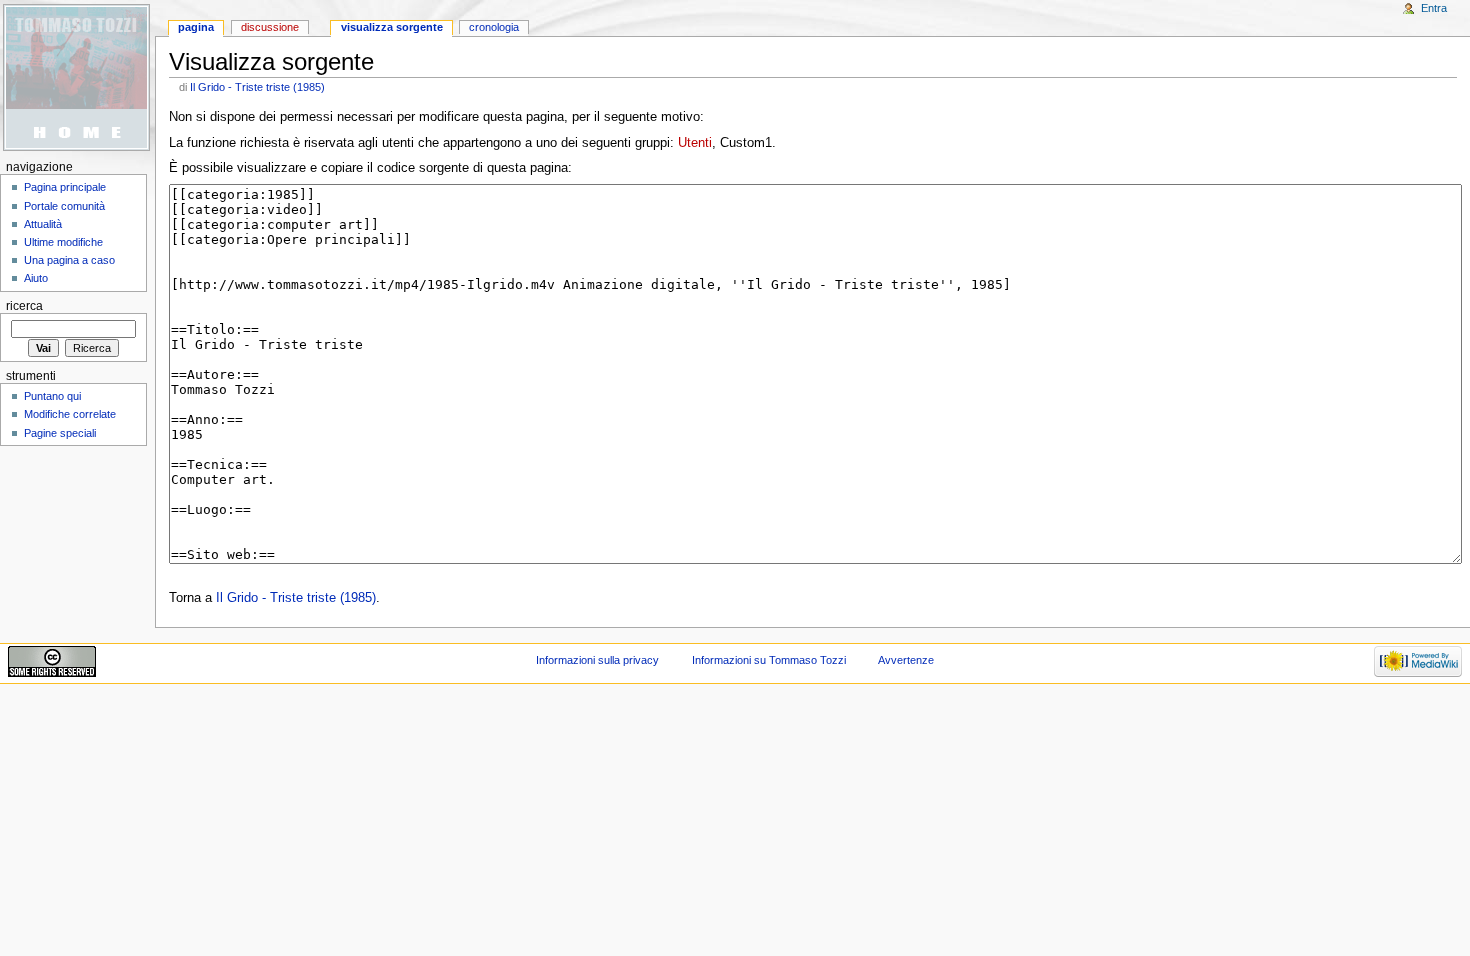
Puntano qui (52, 396)
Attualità (43, 224)
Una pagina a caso (69, 260)
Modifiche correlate (70, 414)
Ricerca (24, 306)
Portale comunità (64, 206)
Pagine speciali (60, 433)
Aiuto (36, 278)
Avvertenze (906, 660)
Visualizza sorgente (392, 27)
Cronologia (494, 27)
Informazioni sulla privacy (597, 660)
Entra (1434, 8)
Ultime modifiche (63, 242)
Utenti (695, 143)
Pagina (196, 27)
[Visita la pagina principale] (77, 77)
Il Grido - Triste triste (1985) (257, 87)
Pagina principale (65, 187)
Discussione (270, 27)
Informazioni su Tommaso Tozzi (769, 660)
